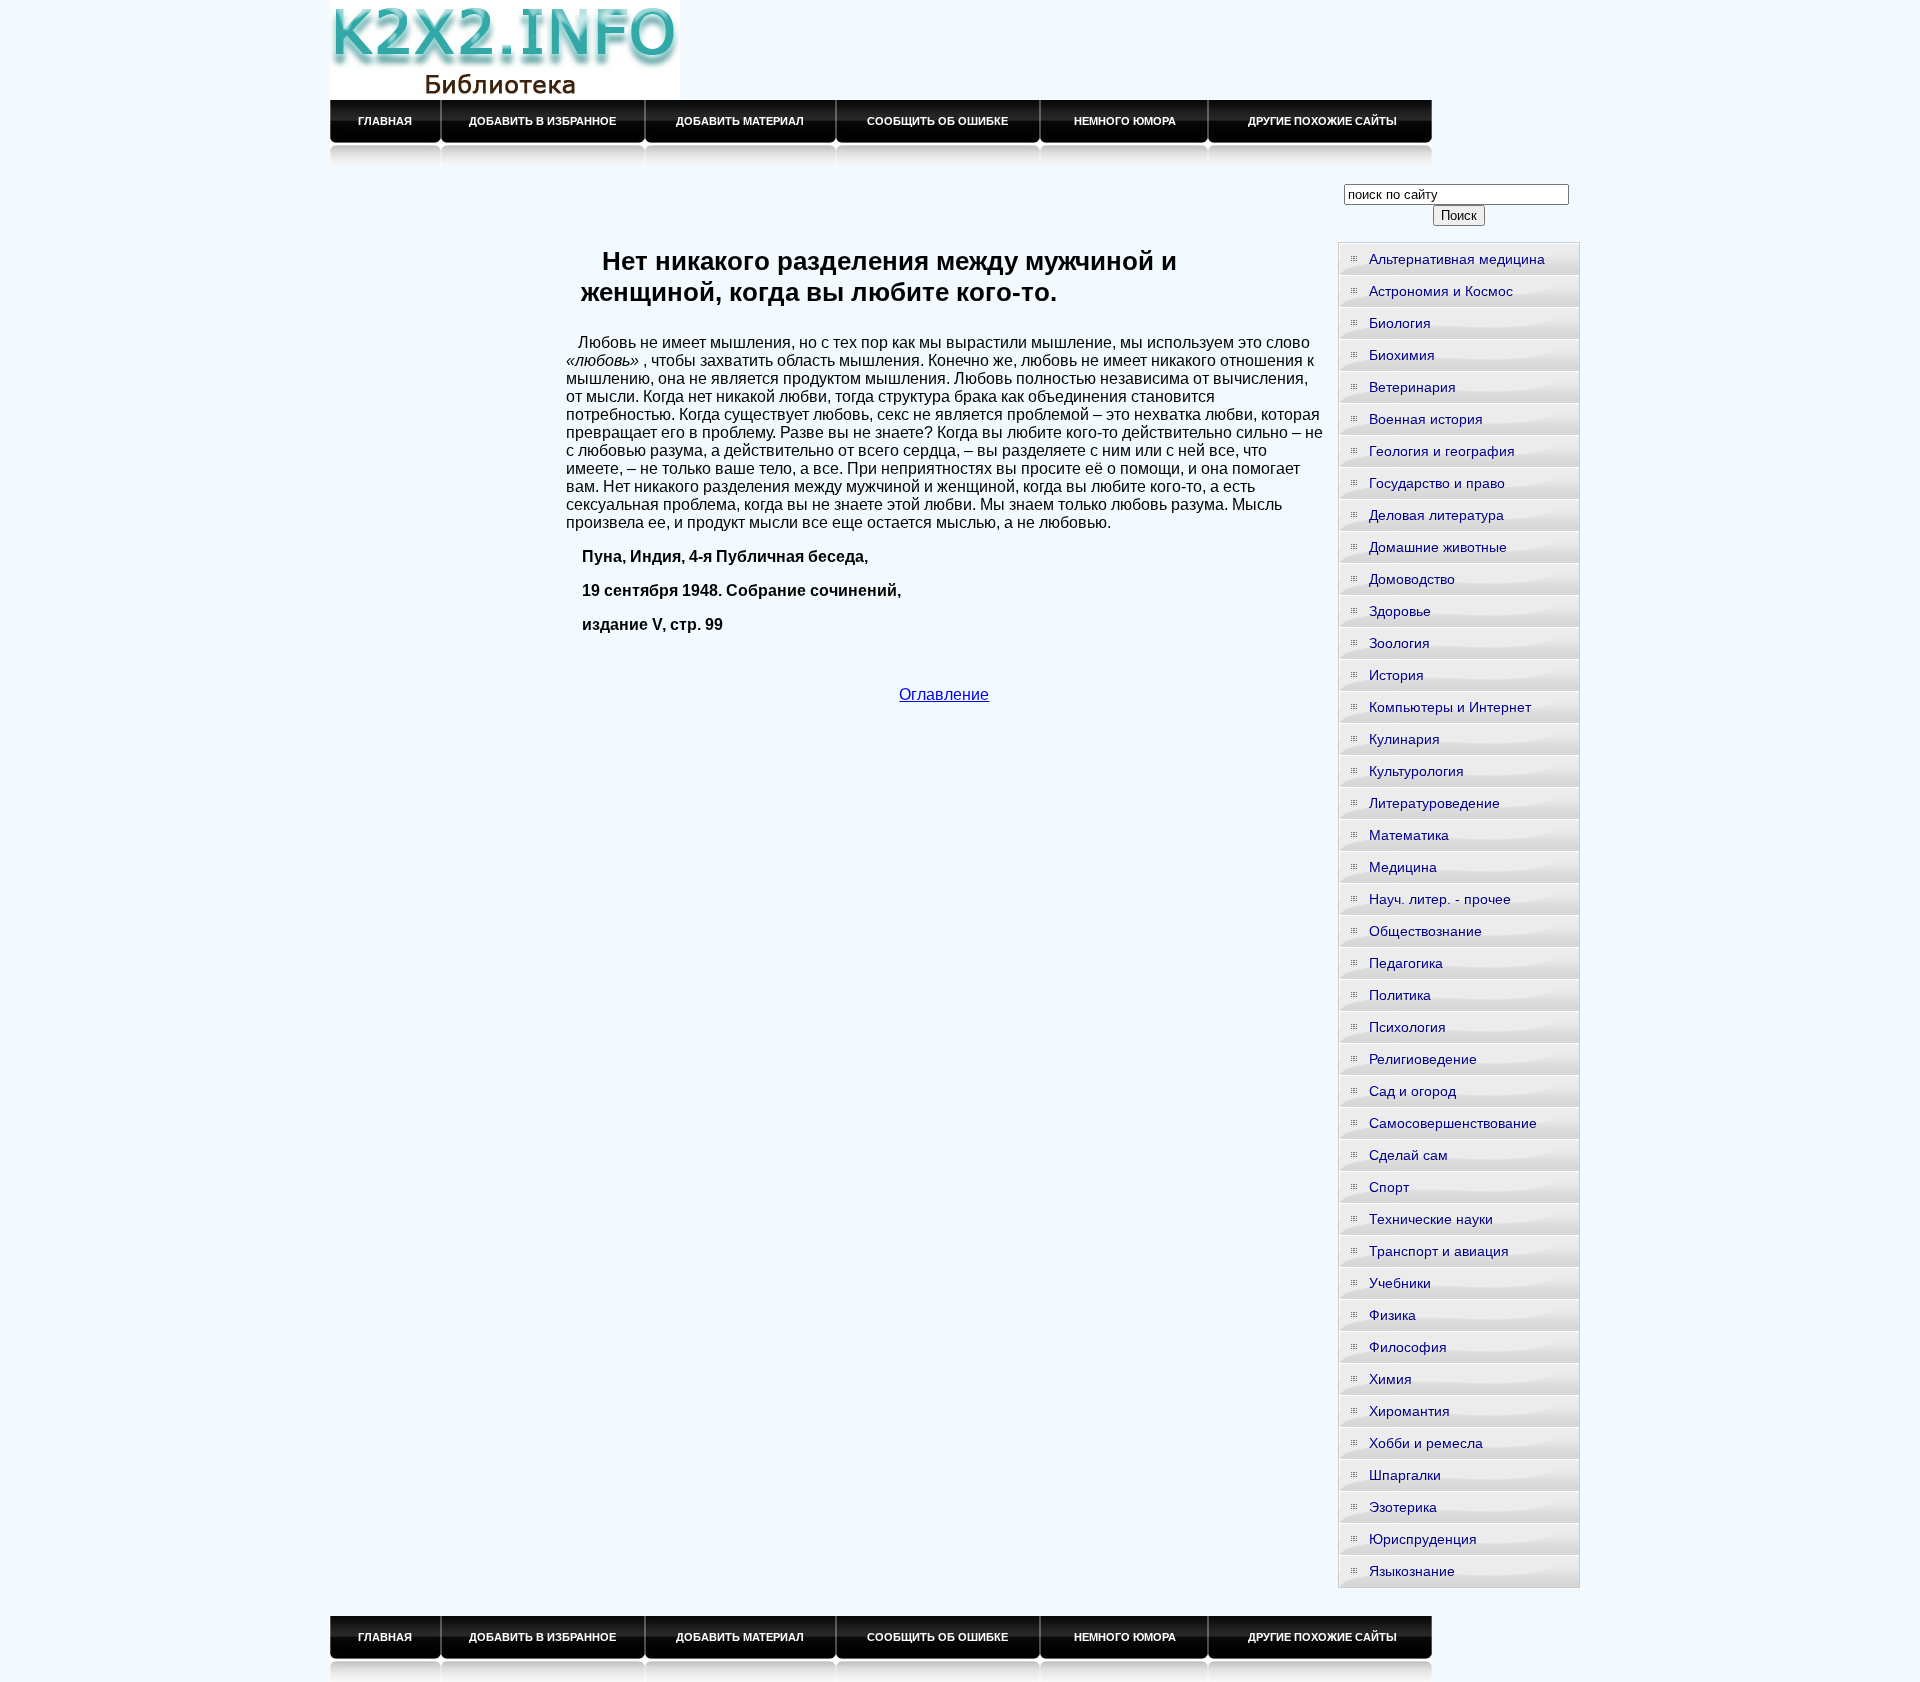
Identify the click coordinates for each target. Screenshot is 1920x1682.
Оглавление (944, 694)
